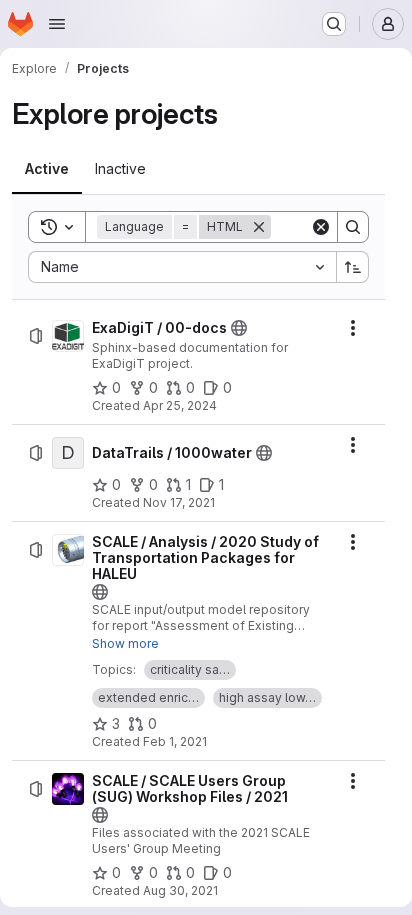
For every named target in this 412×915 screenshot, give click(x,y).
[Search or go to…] (334, 24)
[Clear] (321, 227)
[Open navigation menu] (57, 24)
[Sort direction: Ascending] (353, 267)
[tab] (47, 169)
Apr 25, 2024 (180, 405)
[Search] (353, 227)
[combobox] (182, 267)
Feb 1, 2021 (175, 741)
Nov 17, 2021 (179, 502)
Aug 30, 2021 (180, 890)
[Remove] (259, 227)
